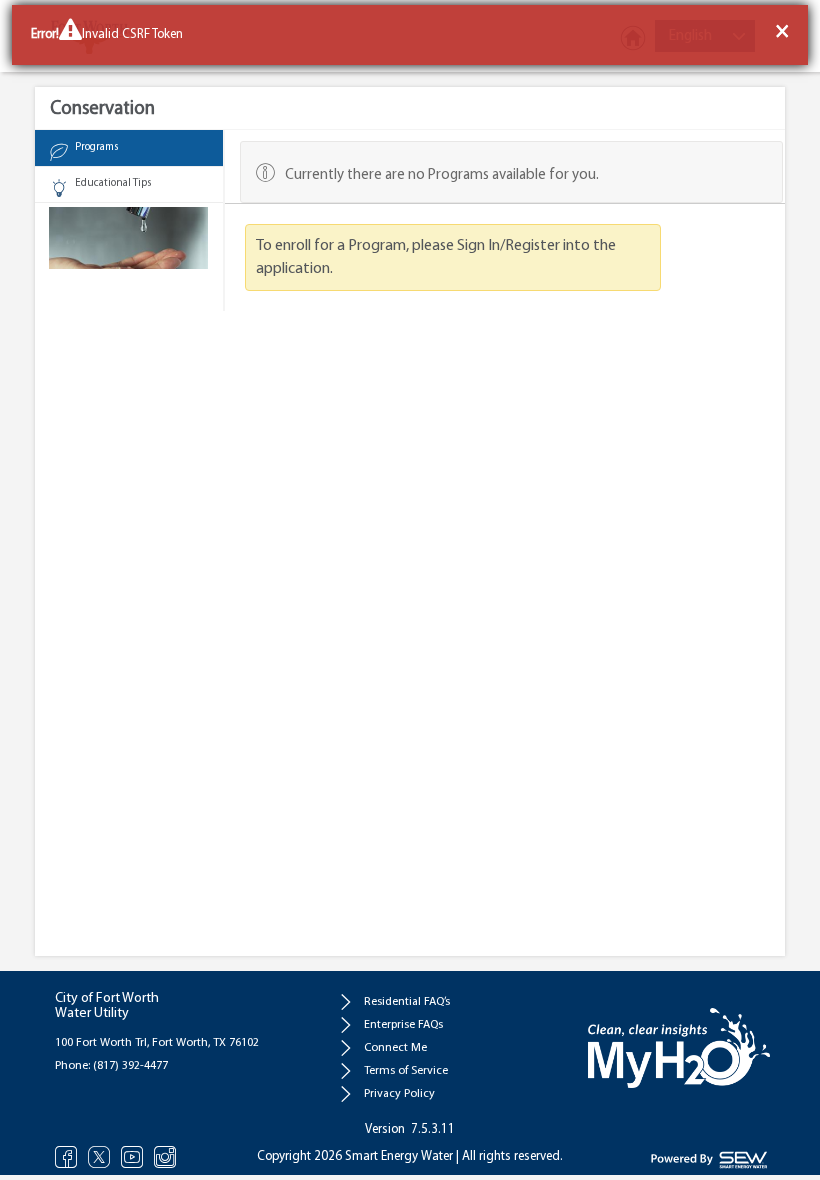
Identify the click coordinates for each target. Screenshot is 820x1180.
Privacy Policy (399, 1094)
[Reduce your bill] (128, 235)
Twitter (99, 1156)
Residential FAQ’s (407, 1002)
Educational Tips (113, 183)
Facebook (66, 1156)
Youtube (132, 1156)
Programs (96, 147)
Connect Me (395, 1048)
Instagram (165, 1156)
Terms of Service (406, 1071)
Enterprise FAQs (403, 1025)
